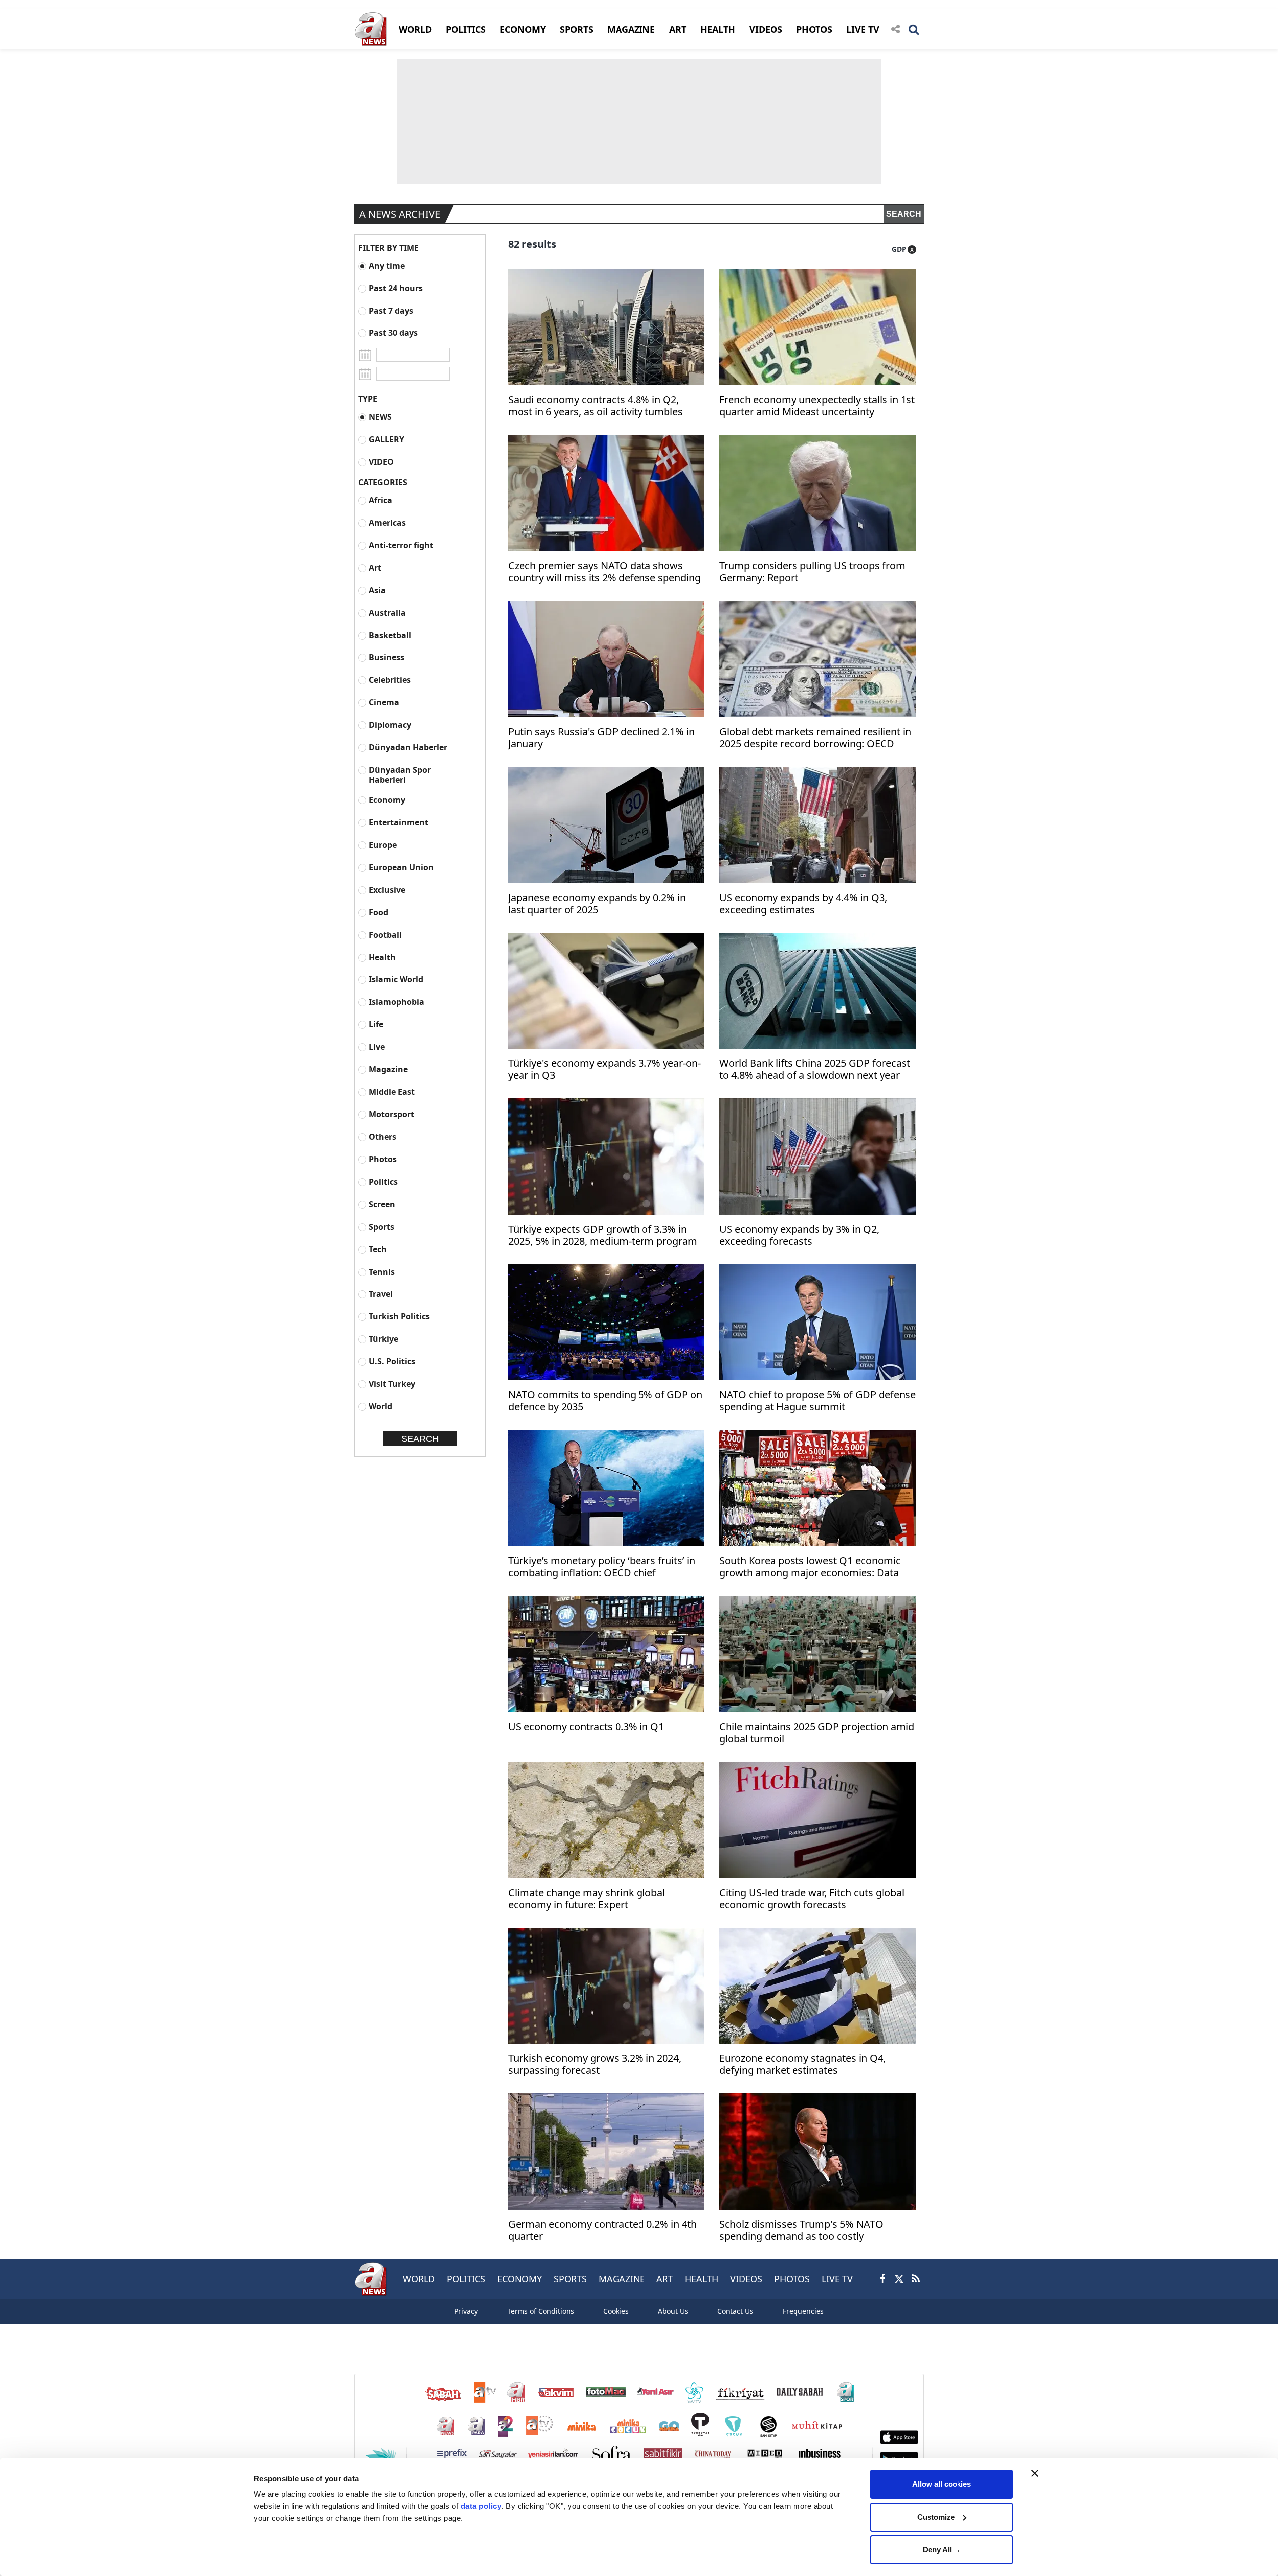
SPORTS (576, 29)
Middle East (392, 1092)
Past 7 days (391, 310)
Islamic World (396, 979)
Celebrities (390, 680)
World (381, 1406)
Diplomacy (390, 725)
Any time (387, 265)
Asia (377, 590)
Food (379, 912)
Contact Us (735, 2311)
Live (377, 1047)
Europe (383, 844)
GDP (899, 249)
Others (383, 1136)
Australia (387, 612)
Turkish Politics (399, 1316)
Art (375, 567)
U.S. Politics (392, 1361)
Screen (382, 1204)
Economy (387, 800)
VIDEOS (766, 29)
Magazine (388, 1069)
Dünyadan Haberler (408, 747)
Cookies (616, 2311)
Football (385, 934)
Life (376, 1024)
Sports (382, 1226)
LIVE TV (863, 29)
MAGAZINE (631, 29)
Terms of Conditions (541, 2311)
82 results (532, 244)
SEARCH (904, 214)
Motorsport (392, 1114)
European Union (401, 867)
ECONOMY (523, 29)
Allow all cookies (942, 2484)
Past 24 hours (396, 288)
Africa (381, 500)
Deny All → (942, 2549)
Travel (381, 1294)
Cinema (384, 702)
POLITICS (466, 29)
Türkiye (384, 1339)
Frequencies (803, 2311)
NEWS (380, 417)
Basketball (390, 635)
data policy (481, 2506)
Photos (383, 1159)
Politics (383, 1181)
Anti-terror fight (401, 545)
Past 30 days (393, 333)
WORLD (415, 29)
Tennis (382, 1271)
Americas (387, 522)
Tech (378, 1249)
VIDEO (381, 462)
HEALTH (718, 29)
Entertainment (399, 822)
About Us (673, 2311)
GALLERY (387, 439)
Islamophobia (397, 1002)
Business (387, 657)
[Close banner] (1035, 2473)
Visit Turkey (392, 1384)
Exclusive (387, 889)
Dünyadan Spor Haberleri (400, 775)
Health (382, 957)
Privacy (466, 2311)
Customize (936, 2517)
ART (678, 29)
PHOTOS (814, 29)
